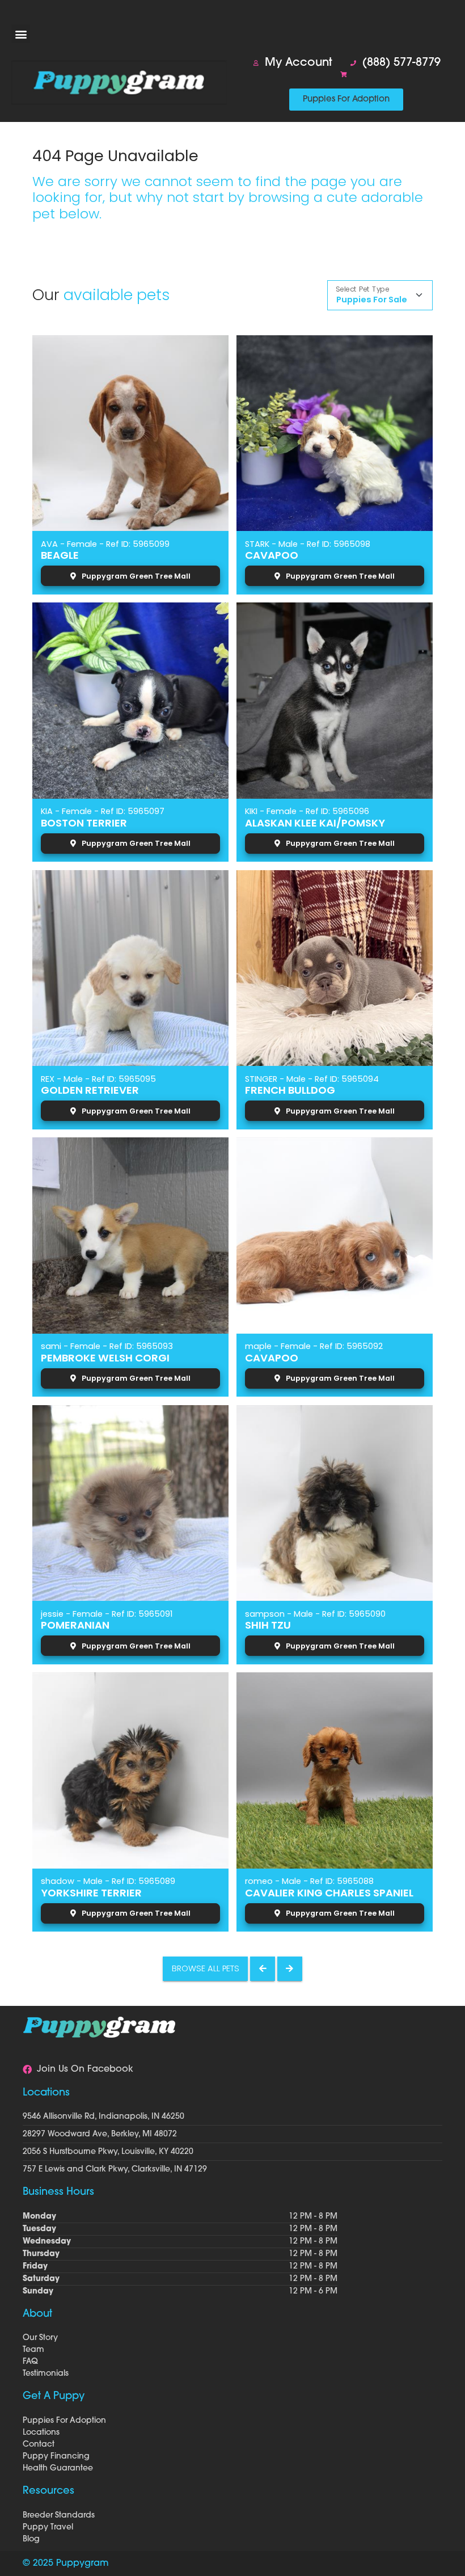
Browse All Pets (206, 1968)
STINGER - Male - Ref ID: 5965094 (312, 1079)
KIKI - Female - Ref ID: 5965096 (307, 811)
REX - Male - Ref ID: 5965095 (98, 1079)
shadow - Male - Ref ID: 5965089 (108, 1881)
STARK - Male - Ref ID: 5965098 (308, 544)
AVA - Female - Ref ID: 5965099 (105, 544)
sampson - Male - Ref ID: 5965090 (315, 1614)
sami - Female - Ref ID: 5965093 (107, 1346)
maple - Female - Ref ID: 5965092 (314, 1346)
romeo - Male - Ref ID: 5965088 (309, 1881)
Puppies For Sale (372, 300)
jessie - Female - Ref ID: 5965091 (107, 1614)
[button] (21, 34)
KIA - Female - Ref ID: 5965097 (103, 811)
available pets (117, 295)
